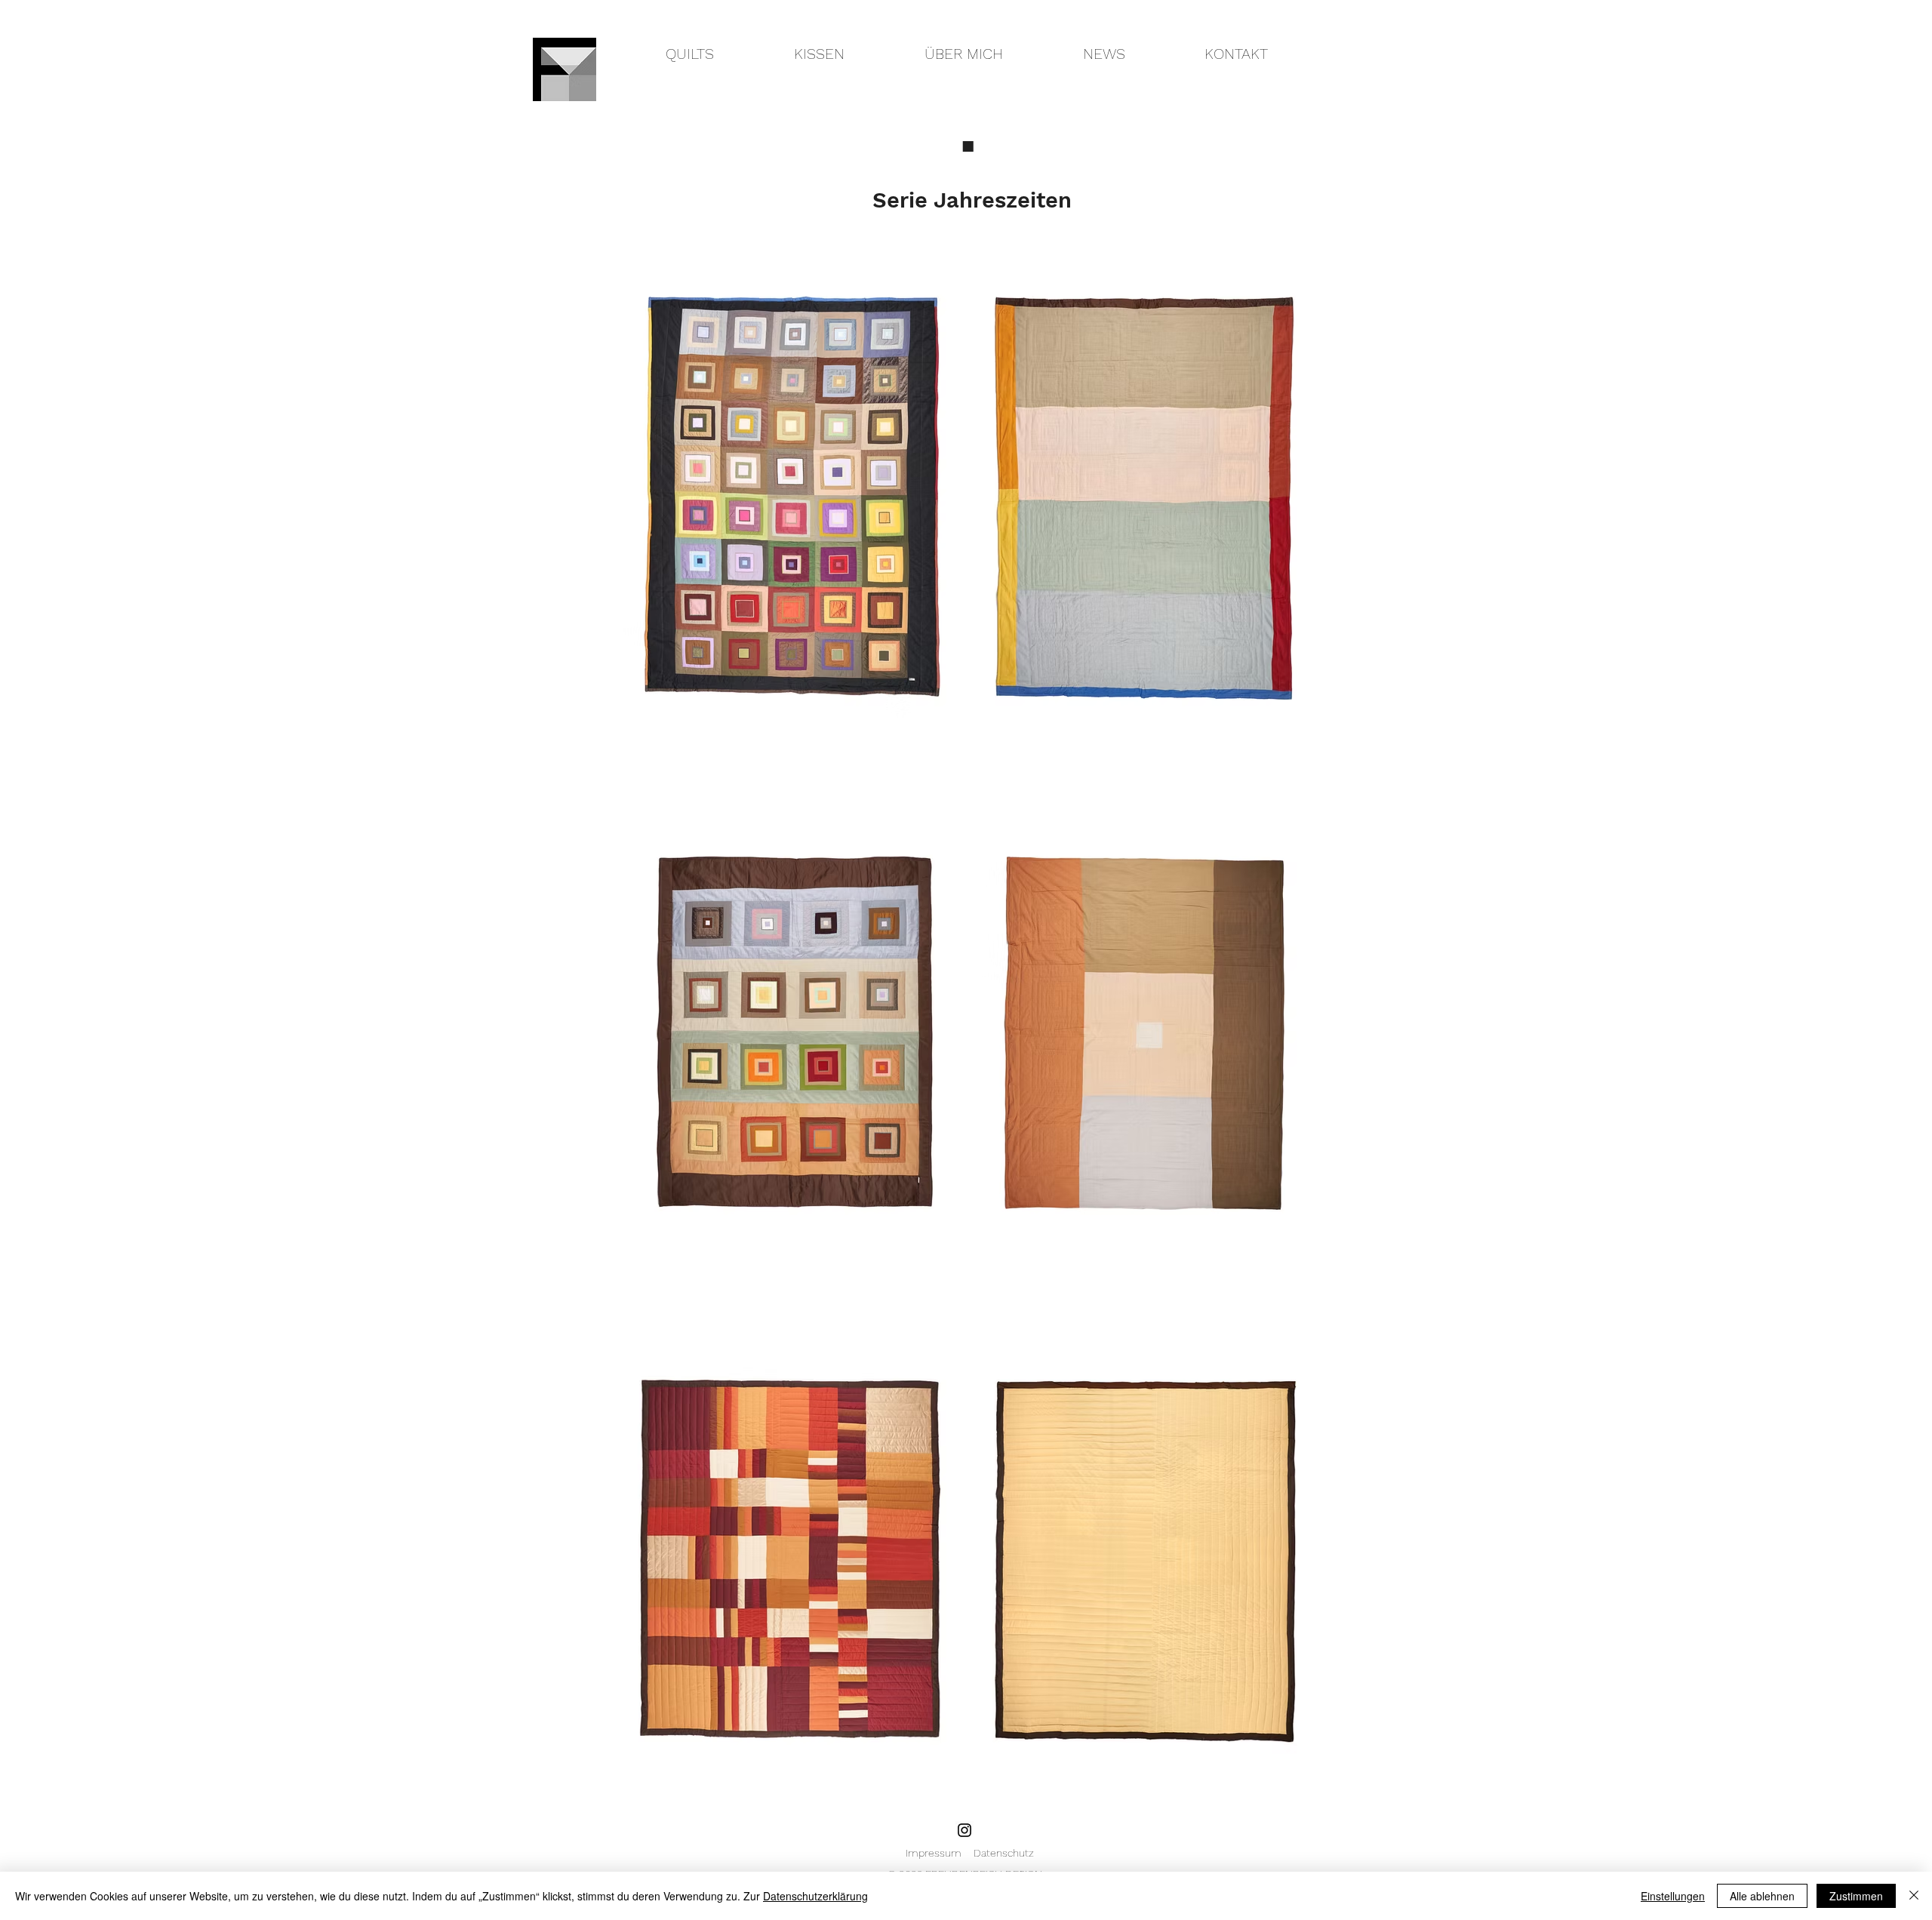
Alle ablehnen (1762, 1896)
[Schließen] (1914, 1896)
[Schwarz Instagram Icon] (964, 1830)
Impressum (940, 1853)
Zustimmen (1856, 1896)
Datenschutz (1004, 1853)
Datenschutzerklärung (815, 1896)
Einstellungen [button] (1673, 1896)
